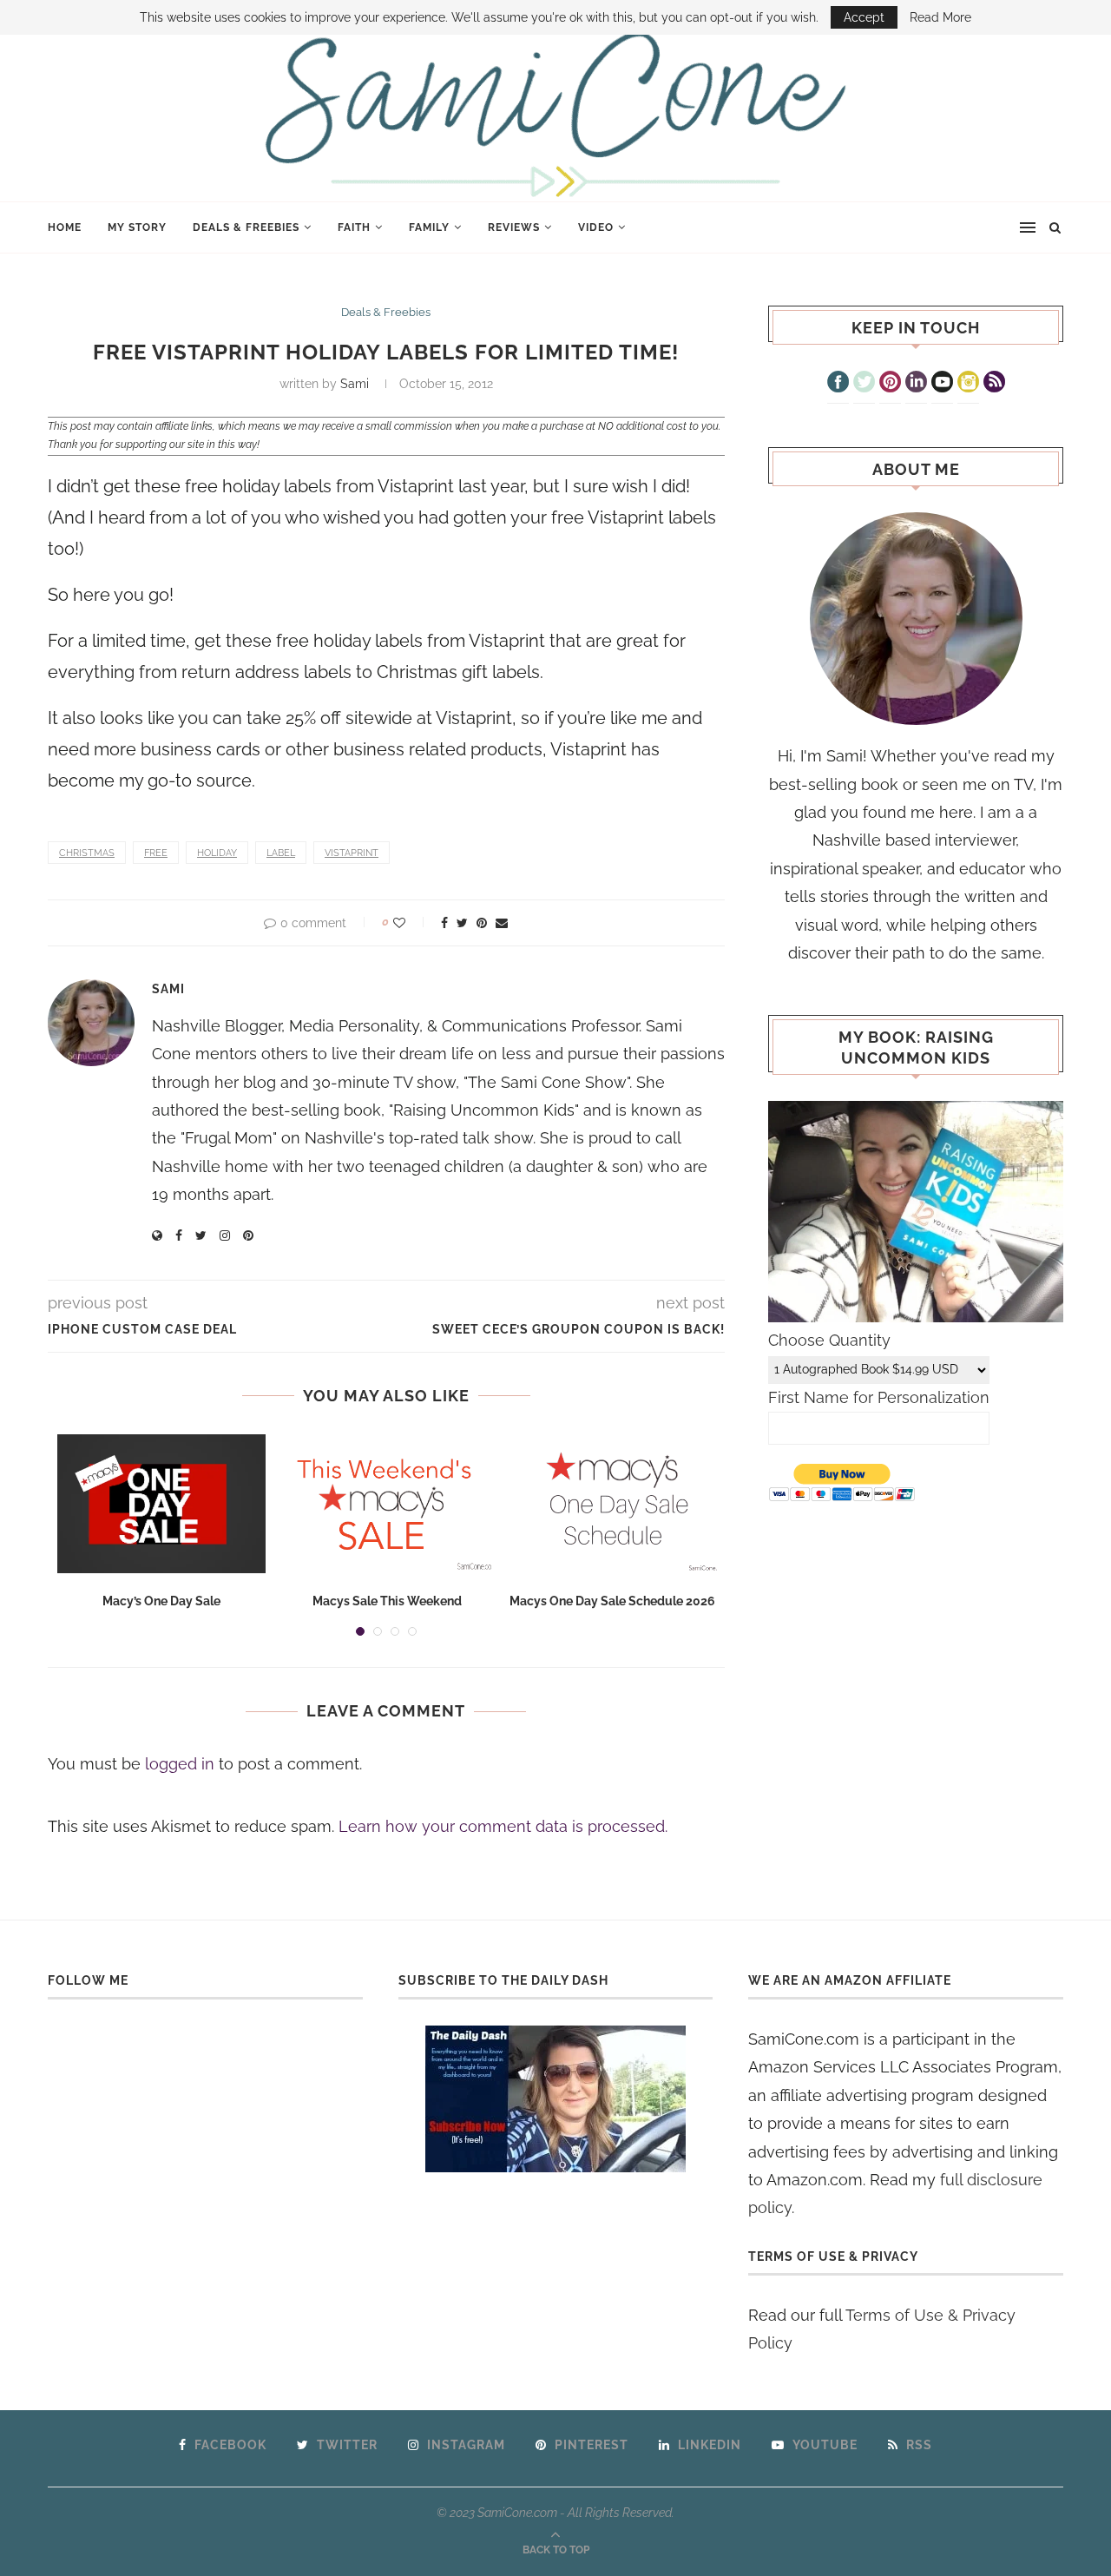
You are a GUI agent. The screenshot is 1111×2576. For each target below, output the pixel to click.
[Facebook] (838, 384)
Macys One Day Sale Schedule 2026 (612, 1601)
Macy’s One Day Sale (161, 1601)
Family (429, 227)
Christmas (87, 853)
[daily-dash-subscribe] (556, 2099)
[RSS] (994, 384)
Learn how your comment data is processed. (503, 1826)
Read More (940, 17)
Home (65, 227)
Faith (354, 227)
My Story (137, 227)
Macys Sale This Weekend (387, 1601)
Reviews (514, 227)
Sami (355, 384)
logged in (180, 1764)
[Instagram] (968, 384)
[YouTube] (942, 384)
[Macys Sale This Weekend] (387, 1504)
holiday (217, 853)
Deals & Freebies (246, 227)
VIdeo (596, 227)
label (281, 853)
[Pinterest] (890, 384)
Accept (864, 17)
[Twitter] (864, 384)
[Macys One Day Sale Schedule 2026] (613, 1504)
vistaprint (352, 853)
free (156, 853)
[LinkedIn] (916, 384)
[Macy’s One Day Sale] (161, 1504)
